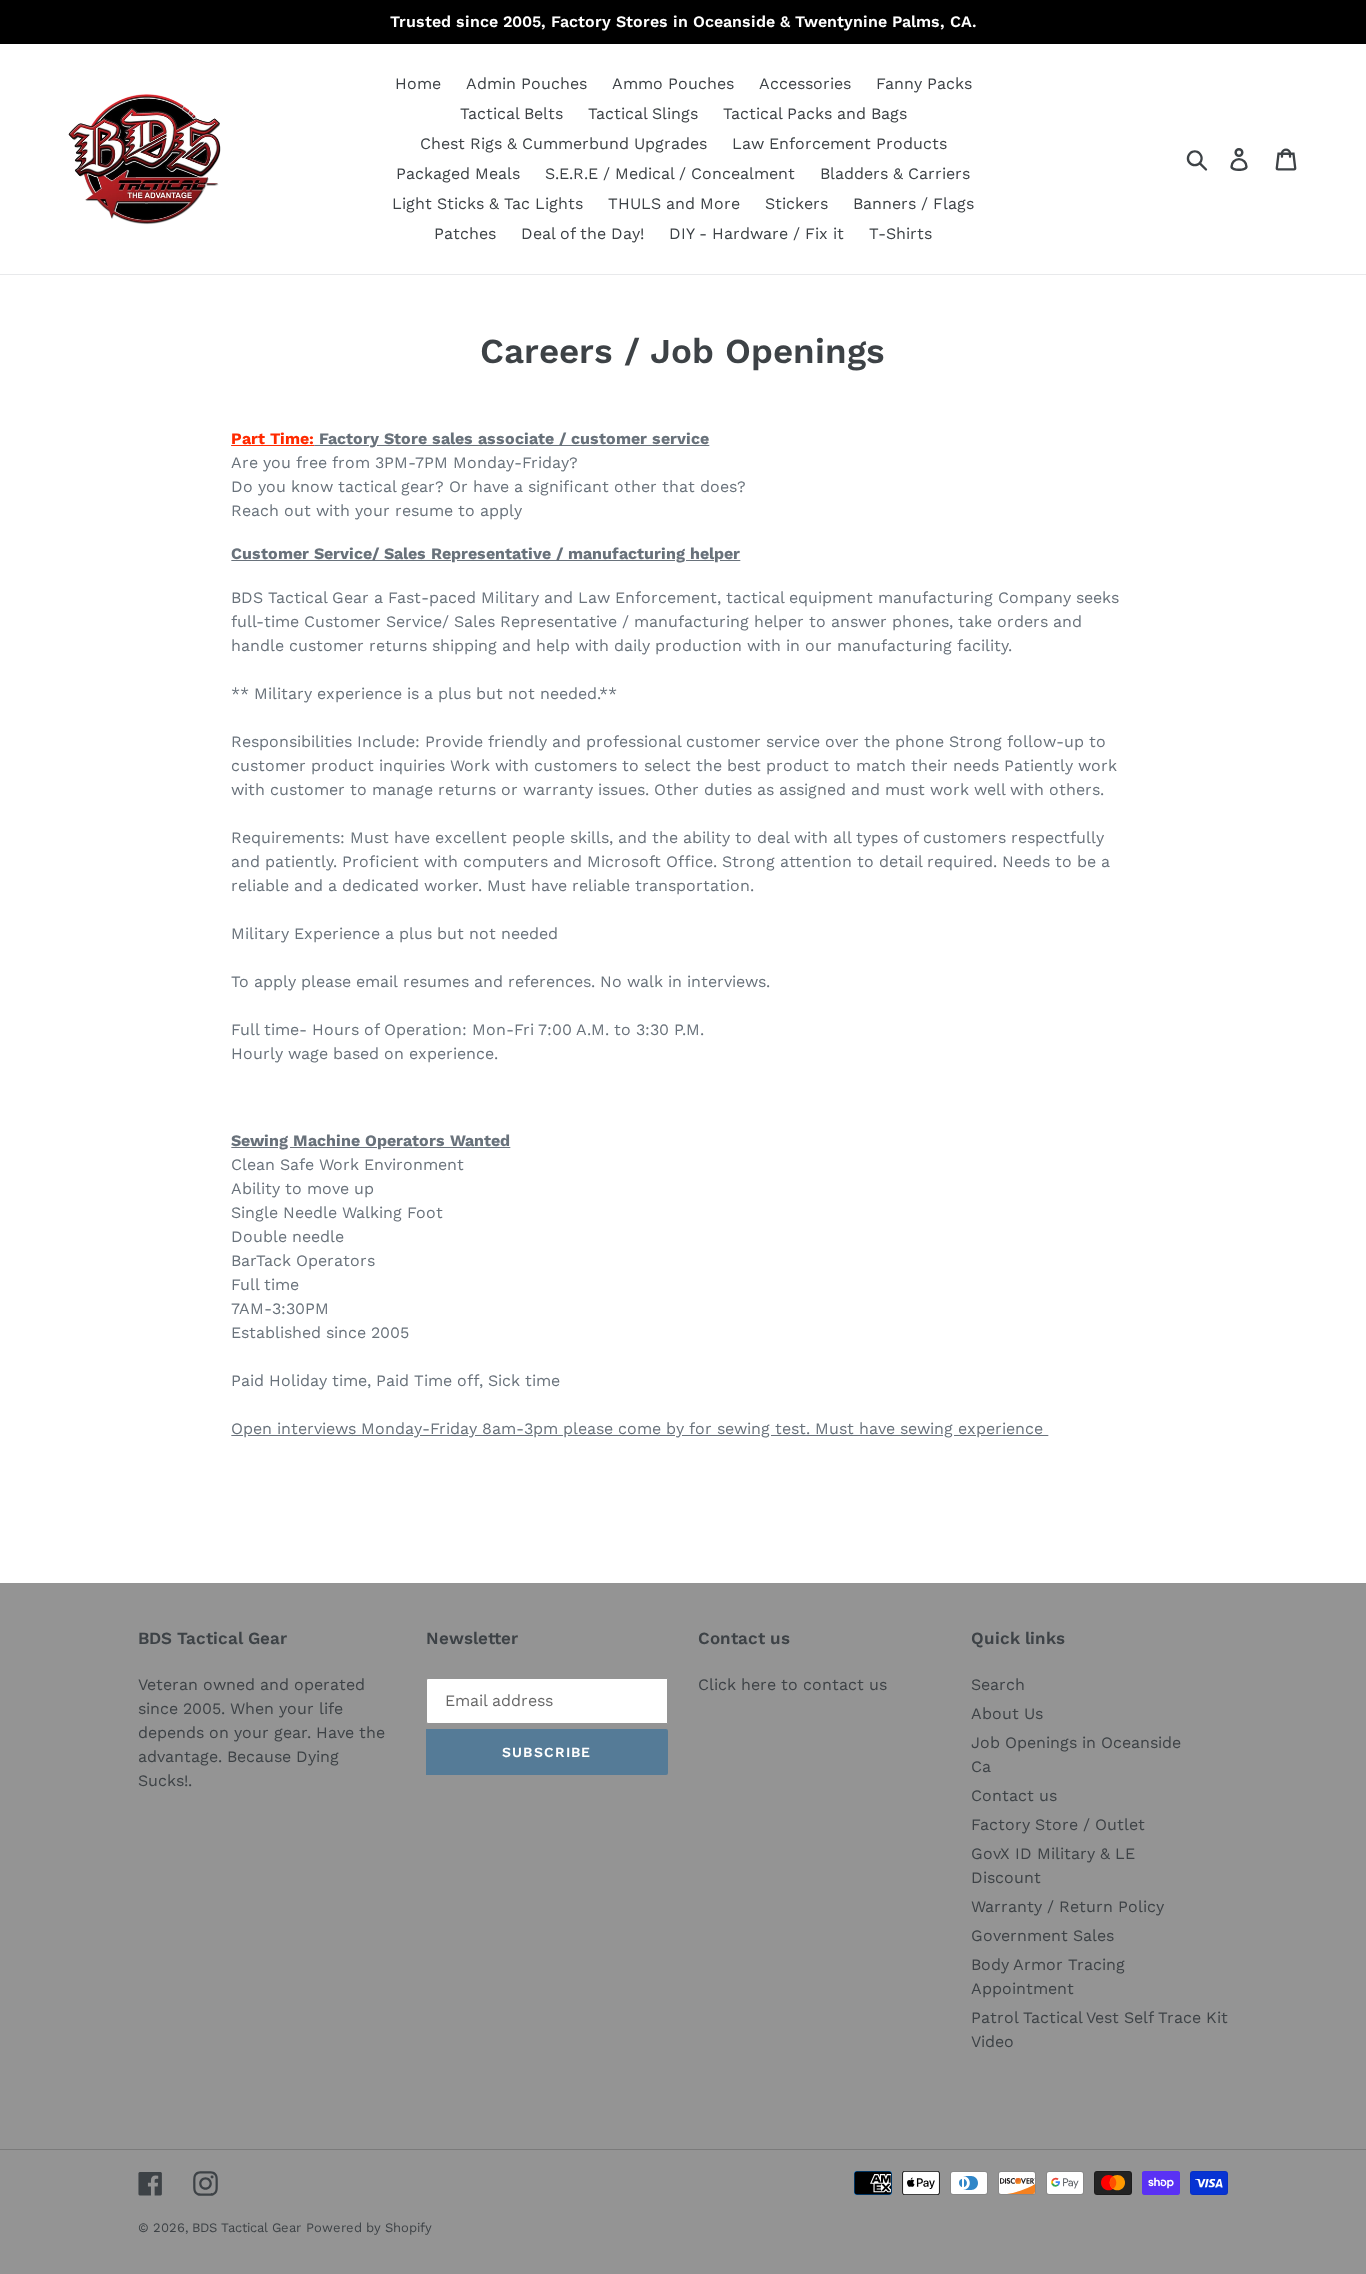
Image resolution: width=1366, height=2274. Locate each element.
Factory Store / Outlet (1058, 1824)
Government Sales (1042, 1935)
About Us (1007, 1713)
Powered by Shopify (369, 2227)
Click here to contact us (792, 1684)
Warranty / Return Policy (1067, 1906)
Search (998, 1684)
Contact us (1014, 1795)
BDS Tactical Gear (246, 2227)
